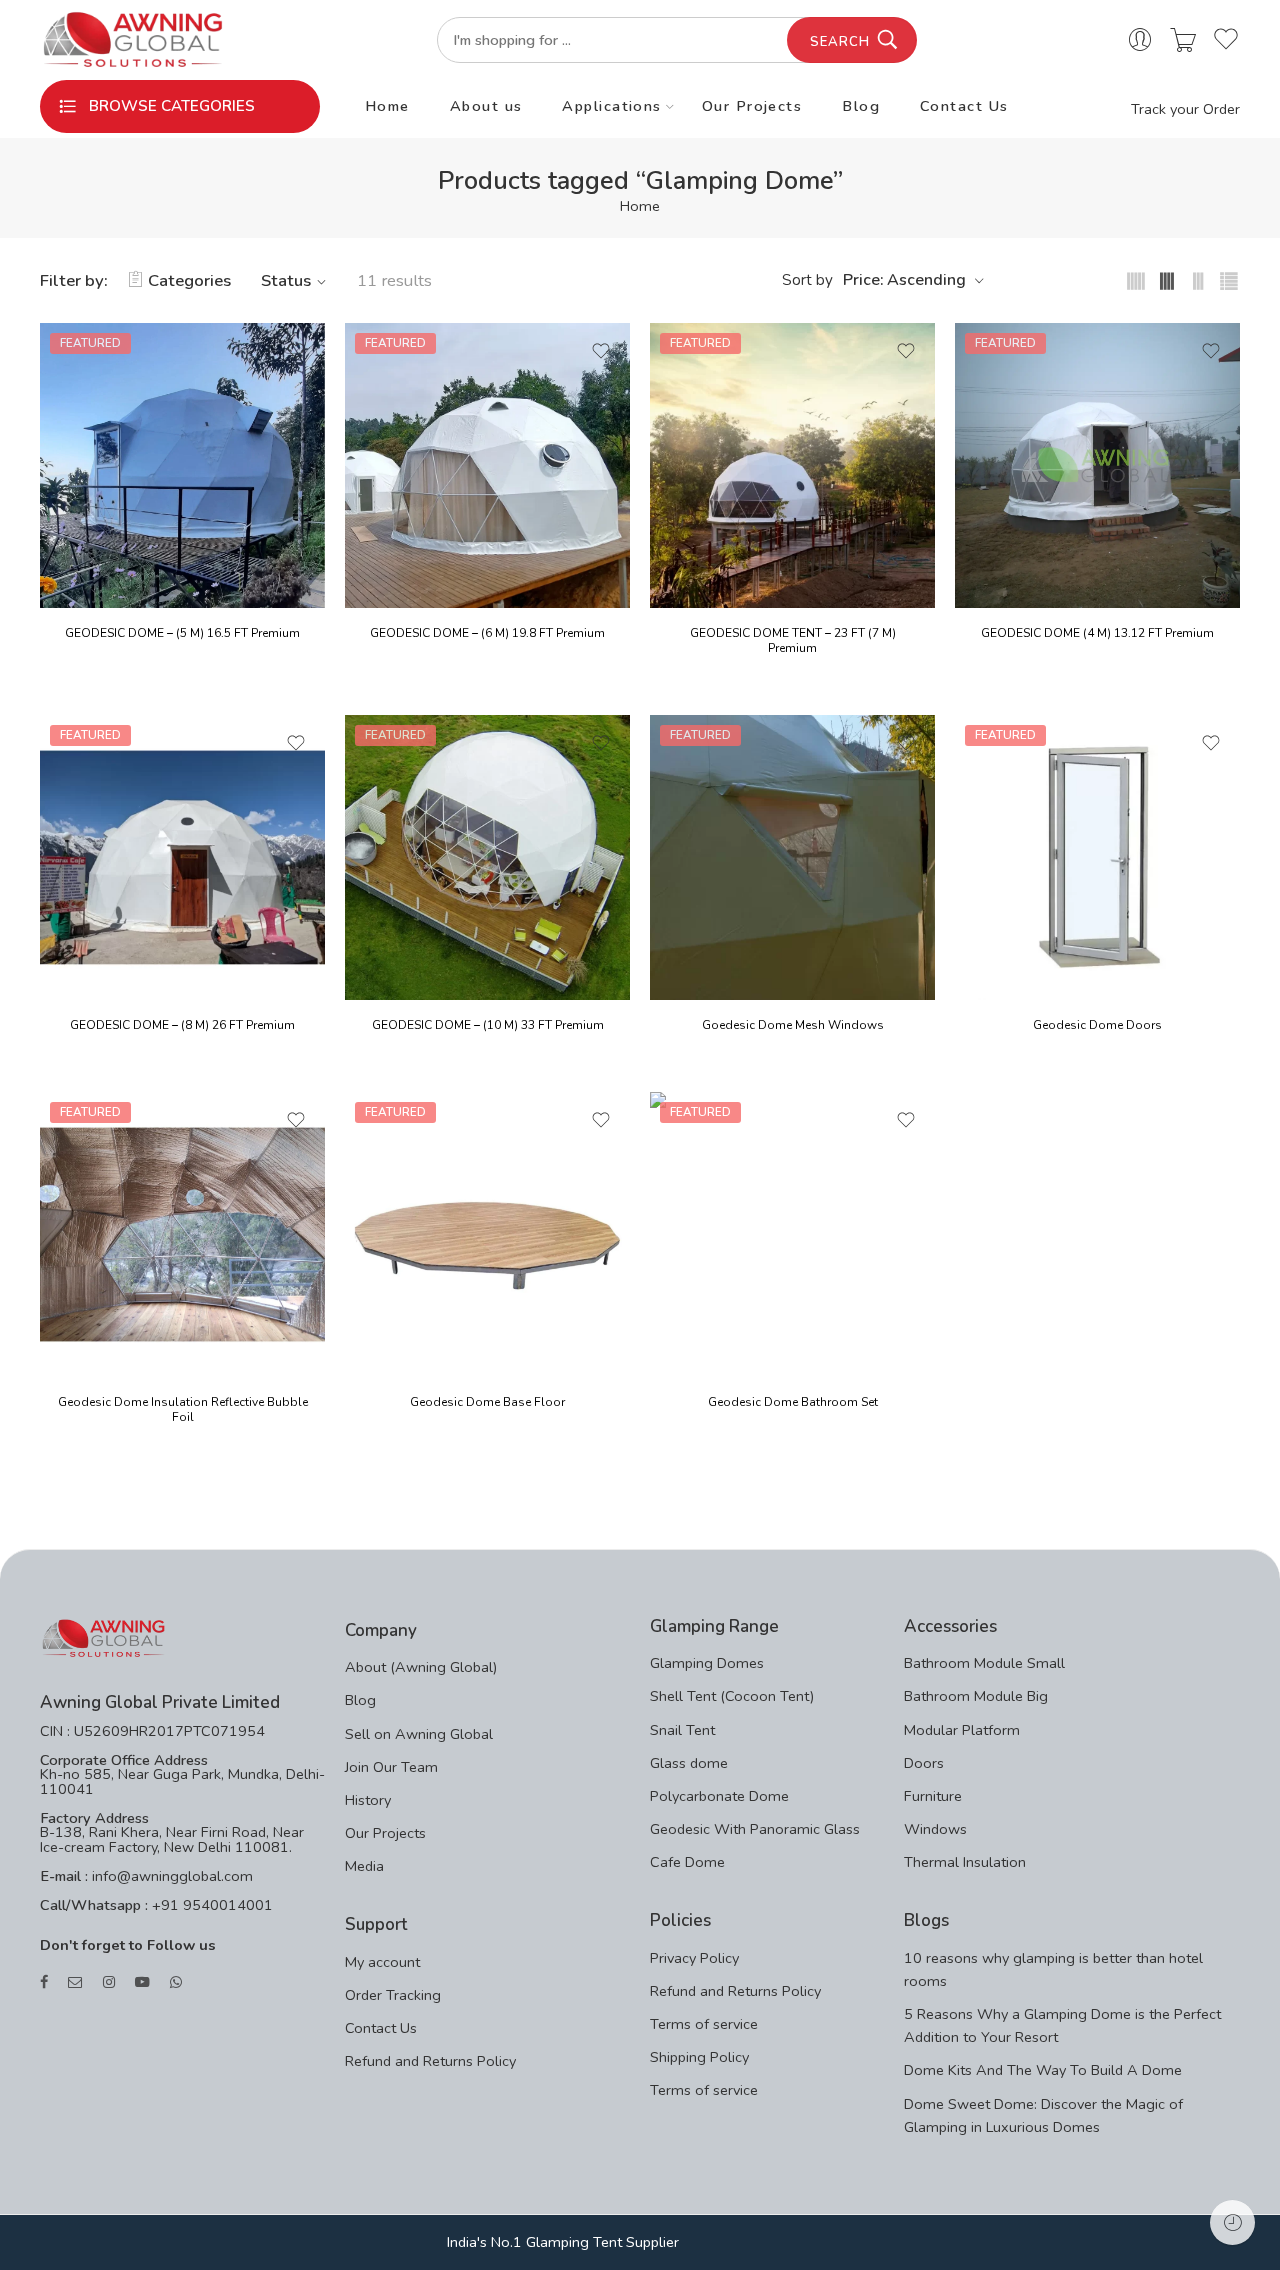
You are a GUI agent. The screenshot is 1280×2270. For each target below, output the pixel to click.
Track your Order (1185, 109)
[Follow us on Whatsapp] (176, 1982)
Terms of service (704, 2024)
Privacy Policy (694, 1958)
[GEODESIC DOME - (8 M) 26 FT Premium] (182, 857)
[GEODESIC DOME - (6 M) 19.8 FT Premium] (487, 465)
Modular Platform (962, 1730)
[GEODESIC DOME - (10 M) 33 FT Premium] (487, 857)
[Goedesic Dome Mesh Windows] (792, 857)
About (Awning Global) (421, 1667)
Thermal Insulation (965, 1862)
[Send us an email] (75, 1982)
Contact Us (964, 106)
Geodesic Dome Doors (1097, 1025)
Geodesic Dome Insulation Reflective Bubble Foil (183, 1410)
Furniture (933, 1796)
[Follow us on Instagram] (109, 1982)
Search (840, 42)
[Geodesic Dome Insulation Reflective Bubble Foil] (182, 1234)
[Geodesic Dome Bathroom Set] (792, 1234)
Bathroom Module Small (984, 1663)
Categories (189, 280)
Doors (924, 1763)
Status (286, 280)
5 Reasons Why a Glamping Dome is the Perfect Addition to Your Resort (1062, 2025)
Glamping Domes (707, 1663)
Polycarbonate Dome (719, 1796)
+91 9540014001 (210, 1905)
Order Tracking (393, 1995)
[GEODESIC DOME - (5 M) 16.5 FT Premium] (182, 465)
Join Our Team (391, 1767)
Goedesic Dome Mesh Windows (793, 1025)
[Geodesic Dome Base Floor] (487, 1234)
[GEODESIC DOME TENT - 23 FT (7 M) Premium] (792, 465)
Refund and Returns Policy (430, 2061)
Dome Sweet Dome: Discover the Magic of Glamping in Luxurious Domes (1043, 2115)
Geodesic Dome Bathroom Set (793, 1402)
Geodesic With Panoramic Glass (755, 1829)
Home (387, 106)
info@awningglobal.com (170, 1876)
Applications (611, 106)
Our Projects (752, 106)
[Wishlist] (296, 351)
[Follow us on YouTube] (142, 1982)
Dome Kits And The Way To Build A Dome (1043, 2070)
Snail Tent (682, 1730)
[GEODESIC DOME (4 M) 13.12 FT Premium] (1097, 465)
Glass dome (689, 1763)
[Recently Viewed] (1232, 2222)
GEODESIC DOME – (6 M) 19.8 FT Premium (487, 633)
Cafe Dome (687, 1862)
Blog (861, 106)
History (368, 1800)
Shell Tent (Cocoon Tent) (732, 1696)
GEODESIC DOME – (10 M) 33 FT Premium (488, 1025)
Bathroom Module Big (976, 1696)
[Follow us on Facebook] (44, 1982)
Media (364, 1866)
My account (382, 1962)
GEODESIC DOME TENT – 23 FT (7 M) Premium (793, 641)
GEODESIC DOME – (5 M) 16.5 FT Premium (182, 633)
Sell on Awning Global (419, 1734)
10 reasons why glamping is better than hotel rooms (1053, 1969)
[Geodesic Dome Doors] (1097, 857)
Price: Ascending (904, 280)
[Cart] (1183, 40)
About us (486, 106)
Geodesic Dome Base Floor (487, 1402)
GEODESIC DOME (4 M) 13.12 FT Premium (1097, 633)
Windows (935, 1829)
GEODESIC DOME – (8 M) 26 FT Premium (182, 1025)
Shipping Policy (699, 2057)
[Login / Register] (1140, 40)
